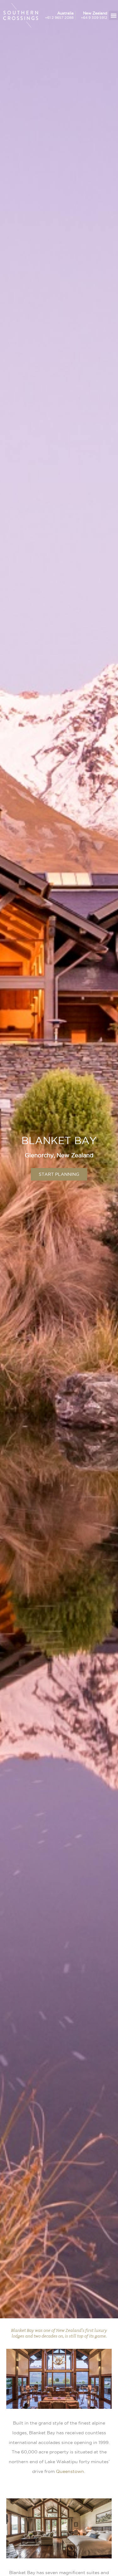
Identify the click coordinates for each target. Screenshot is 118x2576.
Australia (65, 13)
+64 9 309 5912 (94, 18)
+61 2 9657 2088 (59, 18)
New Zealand (95, 13)
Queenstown (70, 2471)
